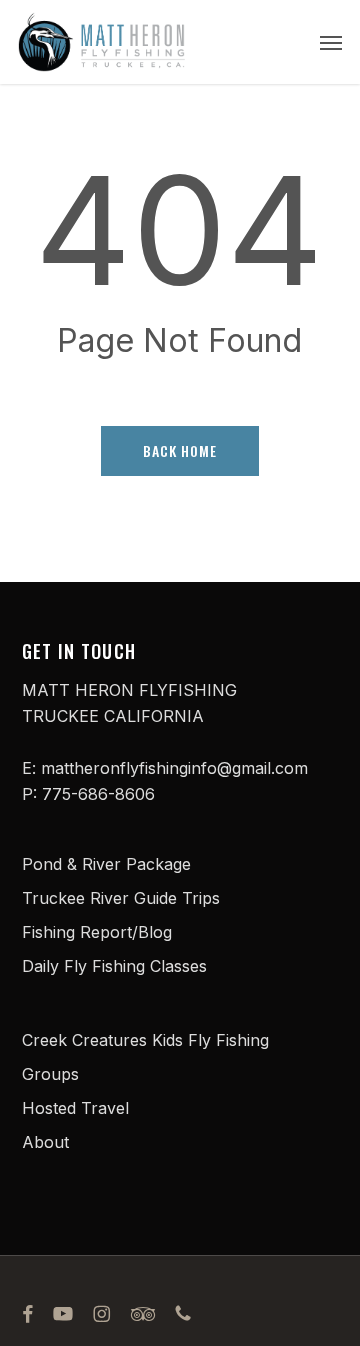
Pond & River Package (106, 864)
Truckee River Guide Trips (121, 898)
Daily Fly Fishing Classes (114, 966)
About (45, 1142)
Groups (50, 1074)
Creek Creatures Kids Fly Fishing (145, 1040)
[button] (331, 42)
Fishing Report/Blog (97, 932)
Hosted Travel (75, 1108)
